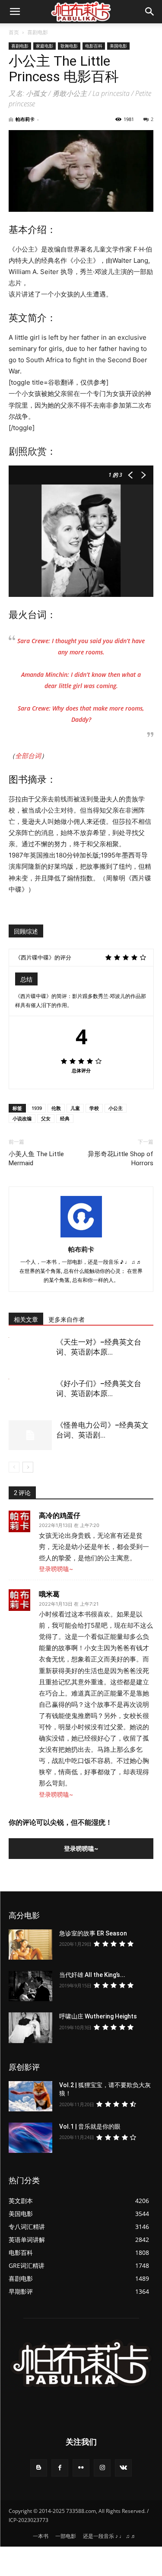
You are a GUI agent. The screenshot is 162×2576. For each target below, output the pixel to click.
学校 (94, 1108)
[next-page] (28, 1467)
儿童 (75, 1108)
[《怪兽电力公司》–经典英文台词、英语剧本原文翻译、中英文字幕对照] (30, 1435)
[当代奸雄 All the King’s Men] (30, 1986)
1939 (37, 1108)
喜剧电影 (38, 32)
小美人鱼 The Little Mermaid (36, 1159)
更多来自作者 (67, 1320)
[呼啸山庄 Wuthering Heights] (30, 2028)
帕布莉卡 (25, 119)
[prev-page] (14, 1467)
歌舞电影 (69, 46)
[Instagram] (102, 2468)
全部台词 (28, 756)
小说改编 (22, 1118)
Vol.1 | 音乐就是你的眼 (90, 2126)
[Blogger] (39, 2468)
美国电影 (118, 46)
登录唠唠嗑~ (56, 1569)
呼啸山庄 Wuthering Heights (98, 2016)
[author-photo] (81, 1237)
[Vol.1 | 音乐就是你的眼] (30, 2138)
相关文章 (26, 1320)
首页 (14, 32)
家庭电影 (44, 46)
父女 (46, 1118)
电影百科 (94, 46)
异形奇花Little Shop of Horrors (121, 1159)
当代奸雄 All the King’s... (92, 1975)
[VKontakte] (123, 2468)
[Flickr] (81, 2468)
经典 (65, 1118)
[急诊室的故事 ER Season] (30, 1945)
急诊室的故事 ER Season (93, 1933)
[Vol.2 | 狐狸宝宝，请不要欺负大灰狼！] (30, 2096)
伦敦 (56, 1108)
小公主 (116, 1108)
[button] (150, 12)
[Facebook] (60, 2468)
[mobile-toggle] (15, 12)
